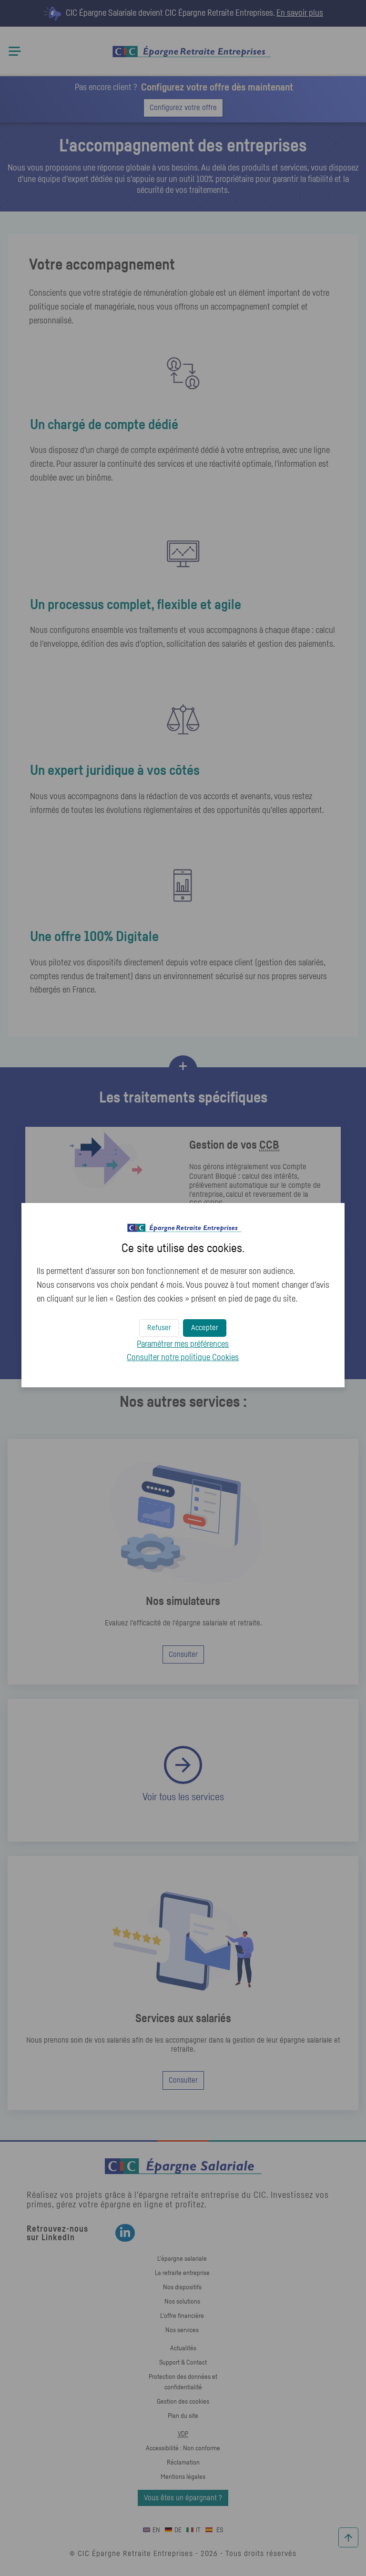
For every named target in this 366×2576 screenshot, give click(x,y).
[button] (205, 1328)
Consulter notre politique (183, 1358)
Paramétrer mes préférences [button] (183, 1344)
